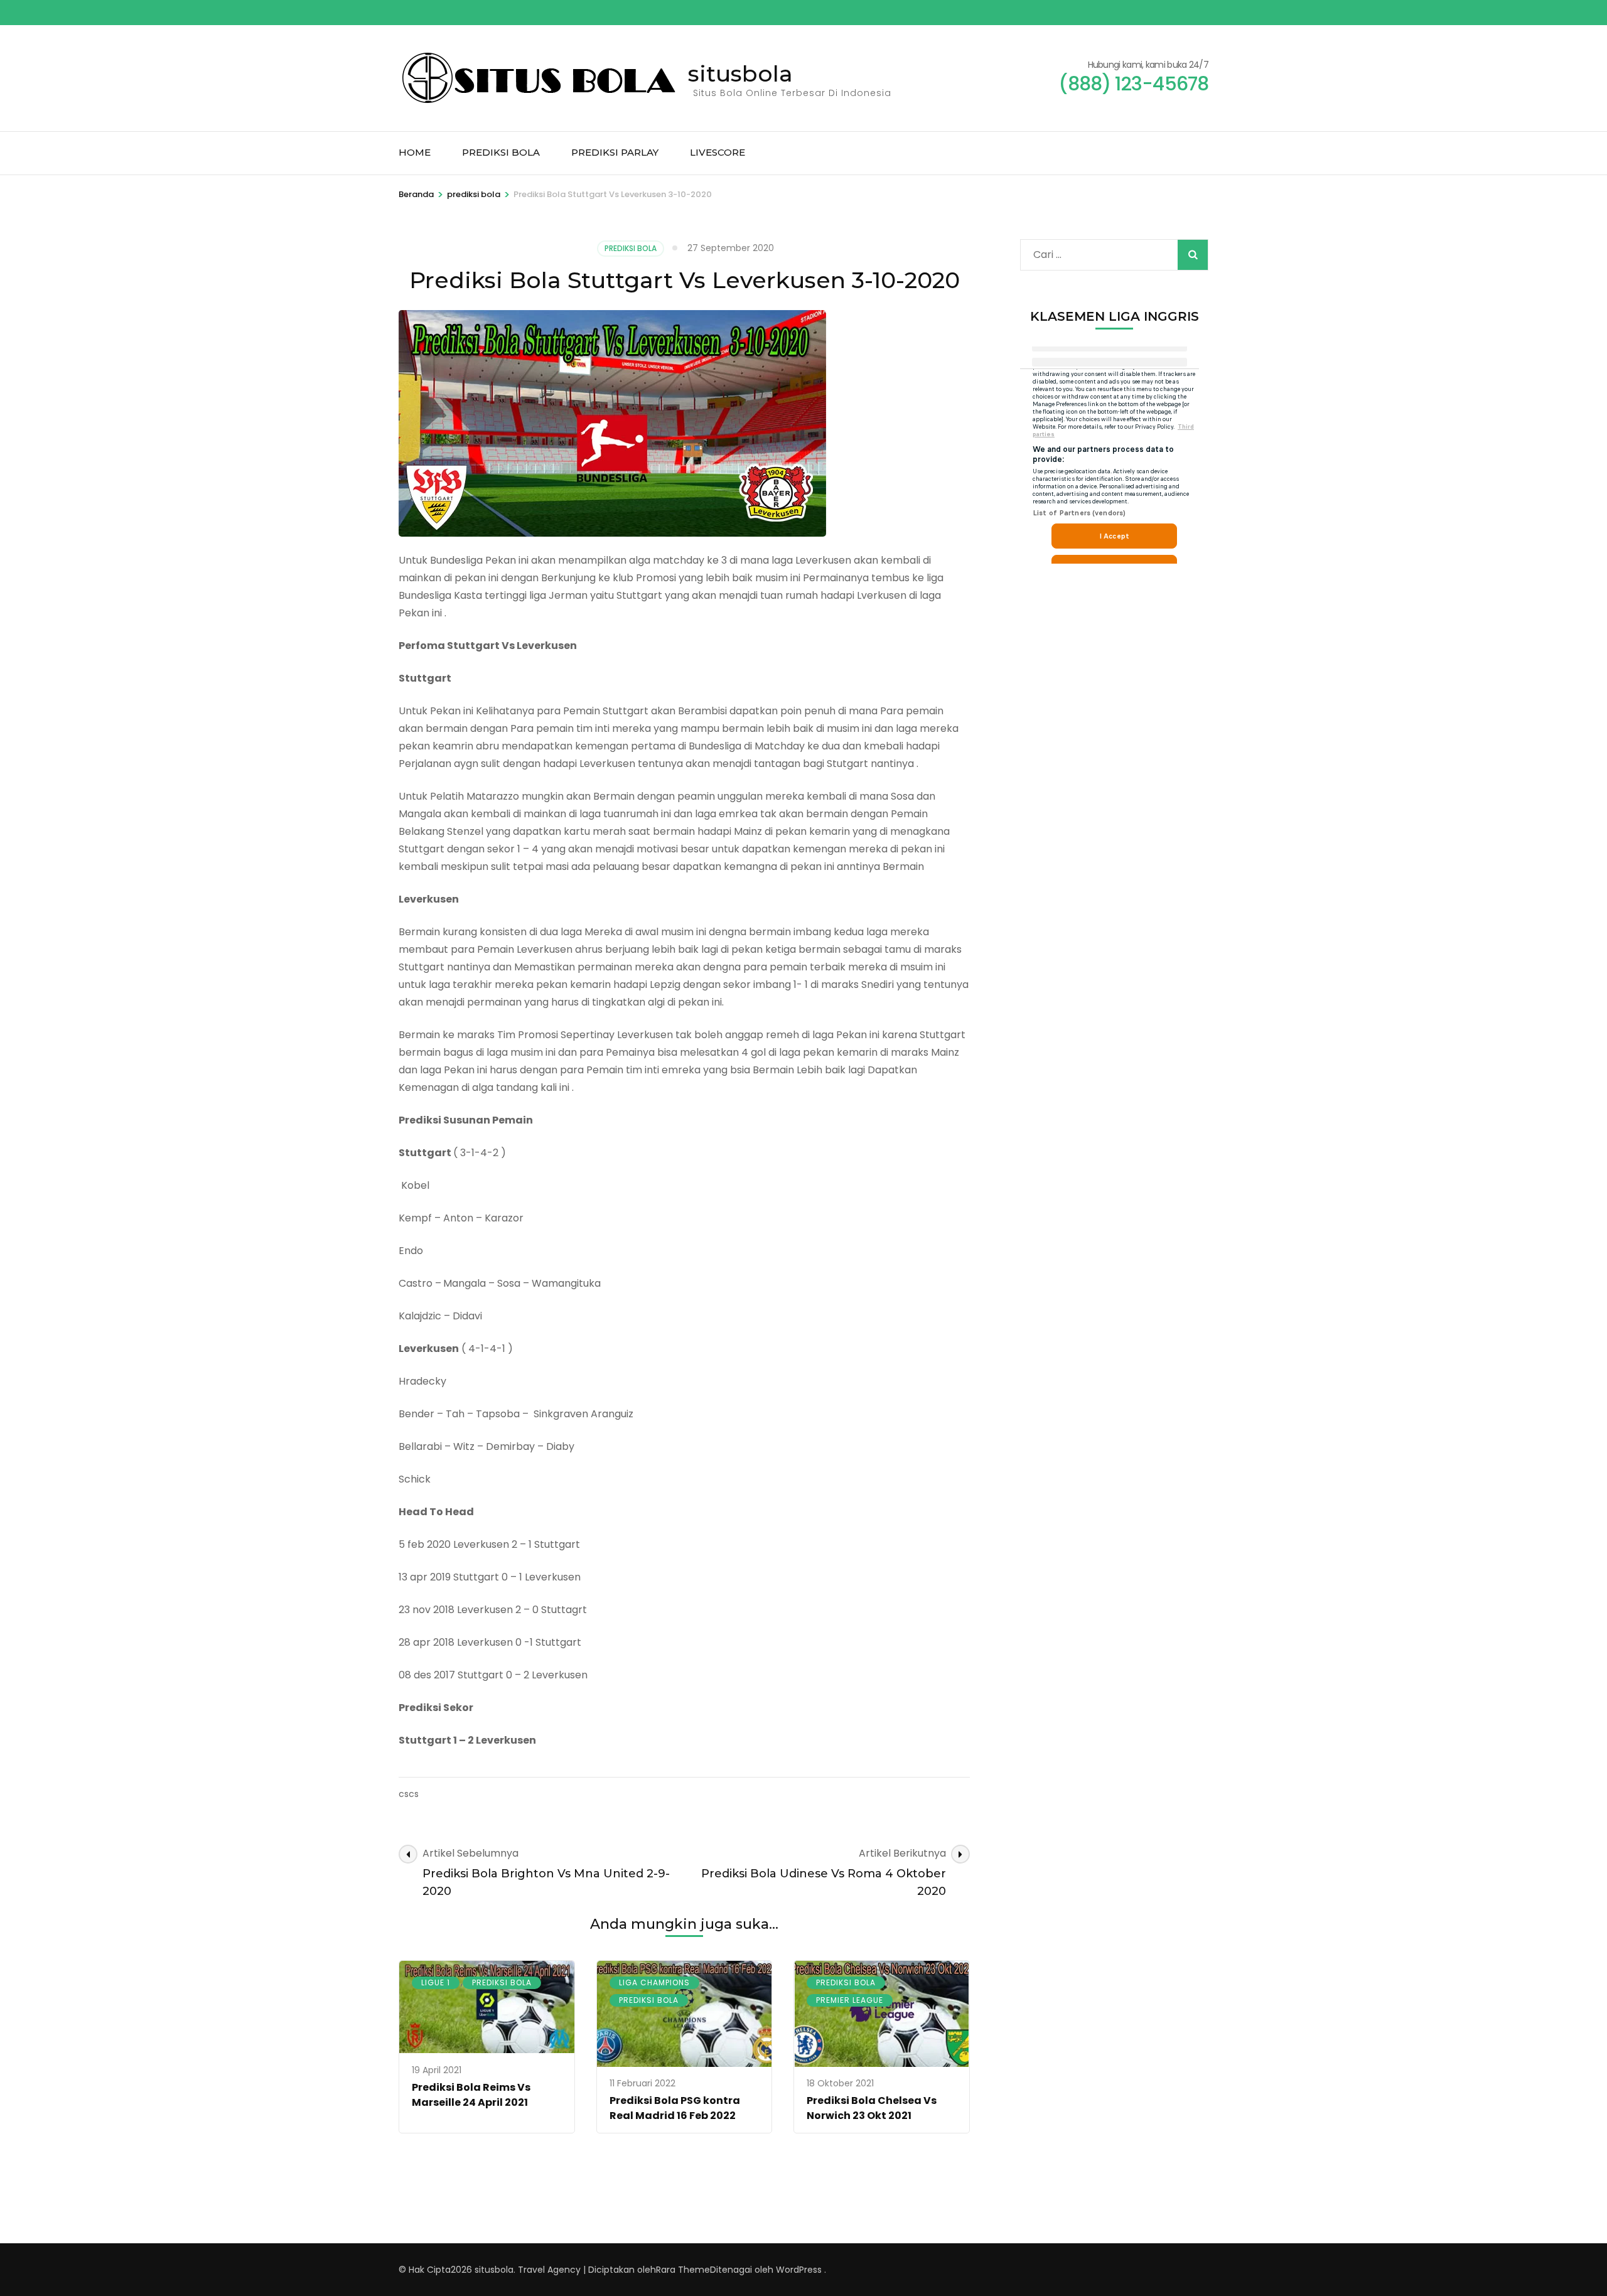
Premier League (850, 2000)
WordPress (799, 2270)
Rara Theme (683, 2270)
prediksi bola (631, 248)
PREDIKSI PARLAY (615, 152)
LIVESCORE (718, 152)
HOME (415, 152)
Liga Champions (654, 1982)
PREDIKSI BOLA (501, 152)
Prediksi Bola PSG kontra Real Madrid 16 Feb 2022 (675, 2108)
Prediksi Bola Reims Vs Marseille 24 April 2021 (471, 2095)
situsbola (740, 73)
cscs (409, 1794)
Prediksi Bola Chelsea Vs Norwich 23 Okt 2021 (872, 2108)
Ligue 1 (436, 1982)
